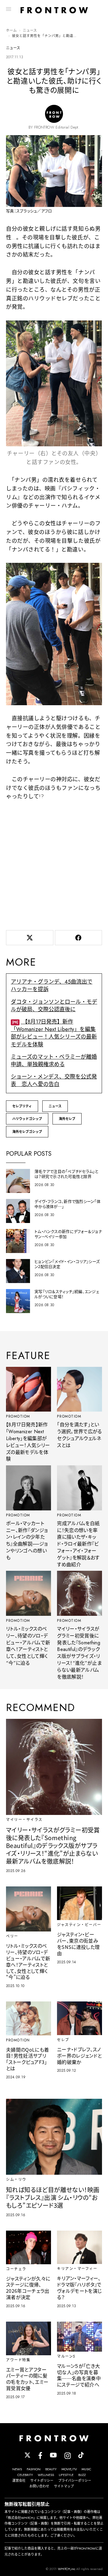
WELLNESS (46, 2475)
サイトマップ (64, 2486)
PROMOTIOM (18, 1416)
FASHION (34, 2469)
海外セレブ (67, 1119)
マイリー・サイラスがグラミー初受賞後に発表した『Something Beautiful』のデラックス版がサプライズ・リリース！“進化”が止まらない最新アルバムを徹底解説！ (79, 1653)
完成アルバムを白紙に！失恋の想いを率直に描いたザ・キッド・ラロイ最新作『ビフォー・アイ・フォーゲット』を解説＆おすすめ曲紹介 (78, 1544)
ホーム (11, 30)
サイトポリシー (42, 2480)
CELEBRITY (25, 2475)
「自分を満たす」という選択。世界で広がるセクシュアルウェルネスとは (79, 1435)
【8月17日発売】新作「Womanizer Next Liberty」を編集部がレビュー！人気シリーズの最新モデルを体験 (54, 1033)
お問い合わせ (39, 2486)
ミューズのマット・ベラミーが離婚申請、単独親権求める (54, 1061)
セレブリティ (22, 1106)
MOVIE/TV (69, 2469)
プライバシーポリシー (75, 2480)
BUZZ (82, 2475)
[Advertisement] (54, 864)
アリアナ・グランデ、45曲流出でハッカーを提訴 (52, 986)
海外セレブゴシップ (27, 1132)
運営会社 (19, 2480)
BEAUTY (51, 2469)
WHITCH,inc (67, 2569)
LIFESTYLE (66, 2475)
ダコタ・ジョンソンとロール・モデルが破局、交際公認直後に (54, 1006)
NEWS (17, 2469)
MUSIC (86, 2469)
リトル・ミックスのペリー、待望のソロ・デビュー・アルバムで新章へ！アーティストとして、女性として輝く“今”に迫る (28, 1646)
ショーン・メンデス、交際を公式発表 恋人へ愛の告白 (54, 1080)
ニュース (30, 30)
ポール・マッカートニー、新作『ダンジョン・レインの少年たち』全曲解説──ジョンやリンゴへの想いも (27, 1541)
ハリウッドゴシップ (27, 1119)
